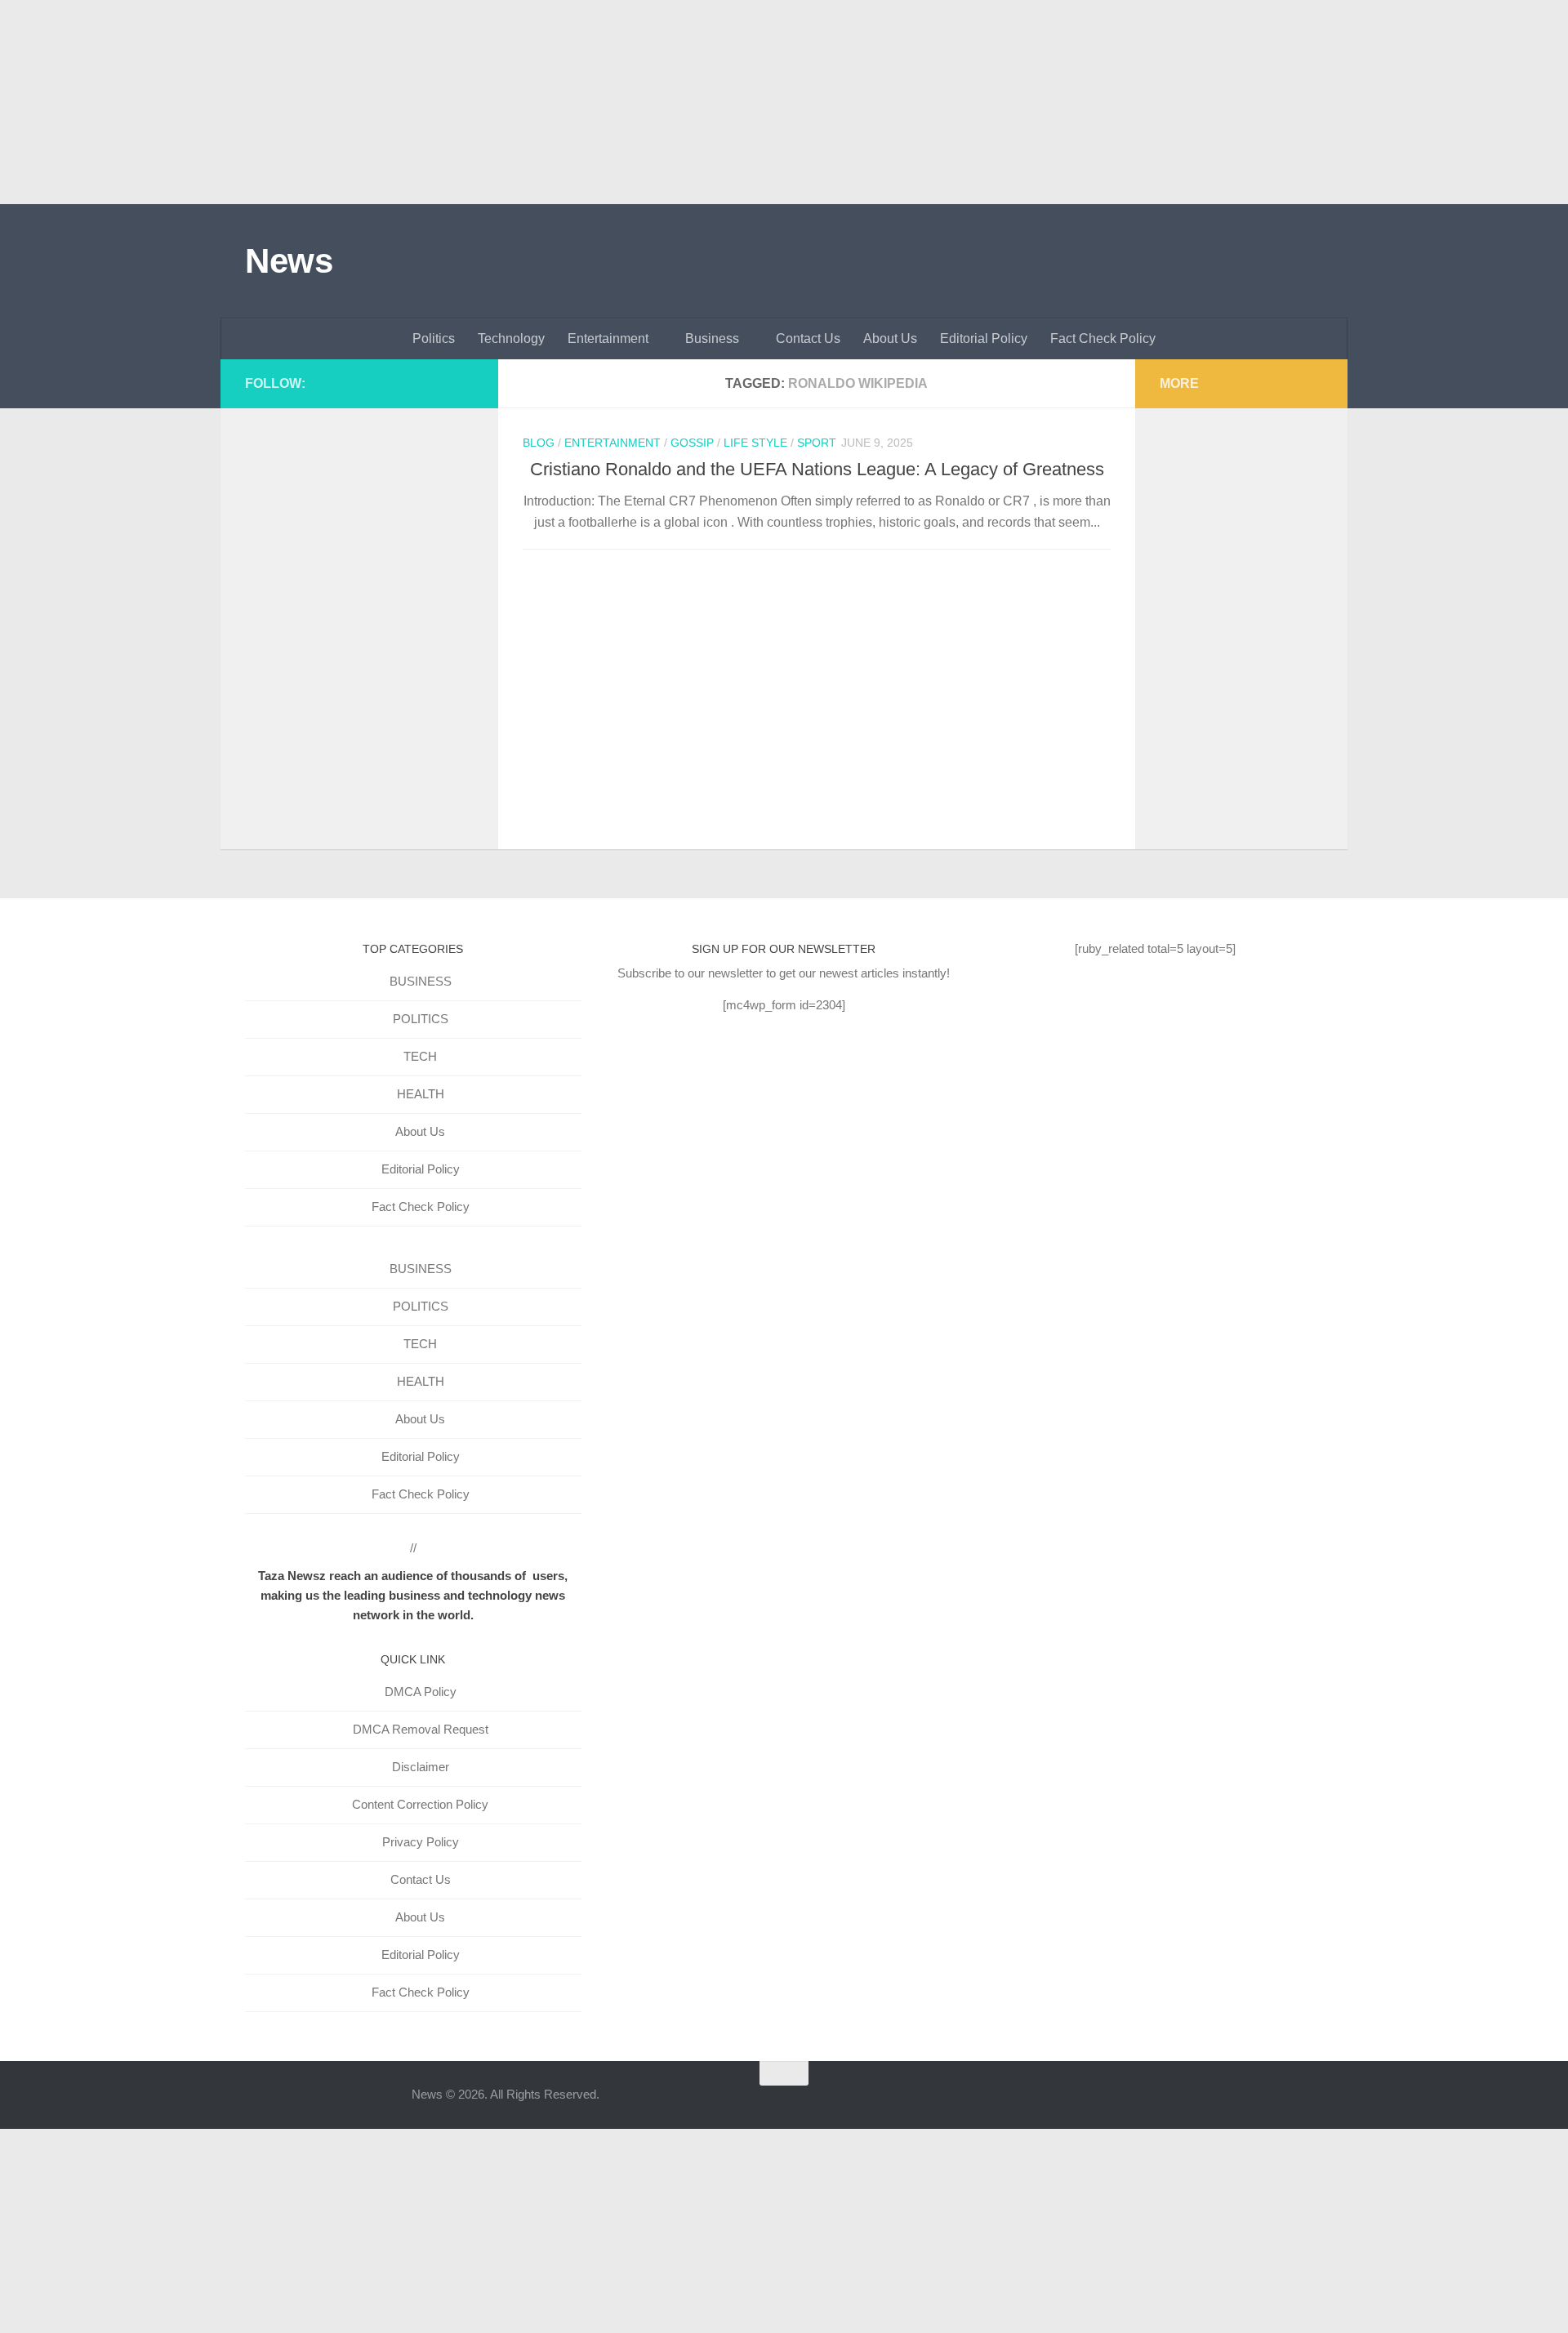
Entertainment (608, 338)
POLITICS (421, 1019)
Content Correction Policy (420, 1804)
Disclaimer (421, 1767)
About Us (890, 338)
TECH (420, 1056)
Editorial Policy (984, 338)
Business (712, 338)
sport (817, 443)
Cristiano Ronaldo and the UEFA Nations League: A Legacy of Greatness (817, 469)
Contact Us (808, 338)
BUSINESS (421, 981)
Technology (511, 338)
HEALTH (421, 1094)
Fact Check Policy (1103, 338)
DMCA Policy (421, 1692)
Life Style (755, 443)
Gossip (692, 443)
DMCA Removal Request (421, 1729)
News (289, 261)
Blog (539, 443)
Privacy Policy (421, 1842)
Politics (434, 338)
